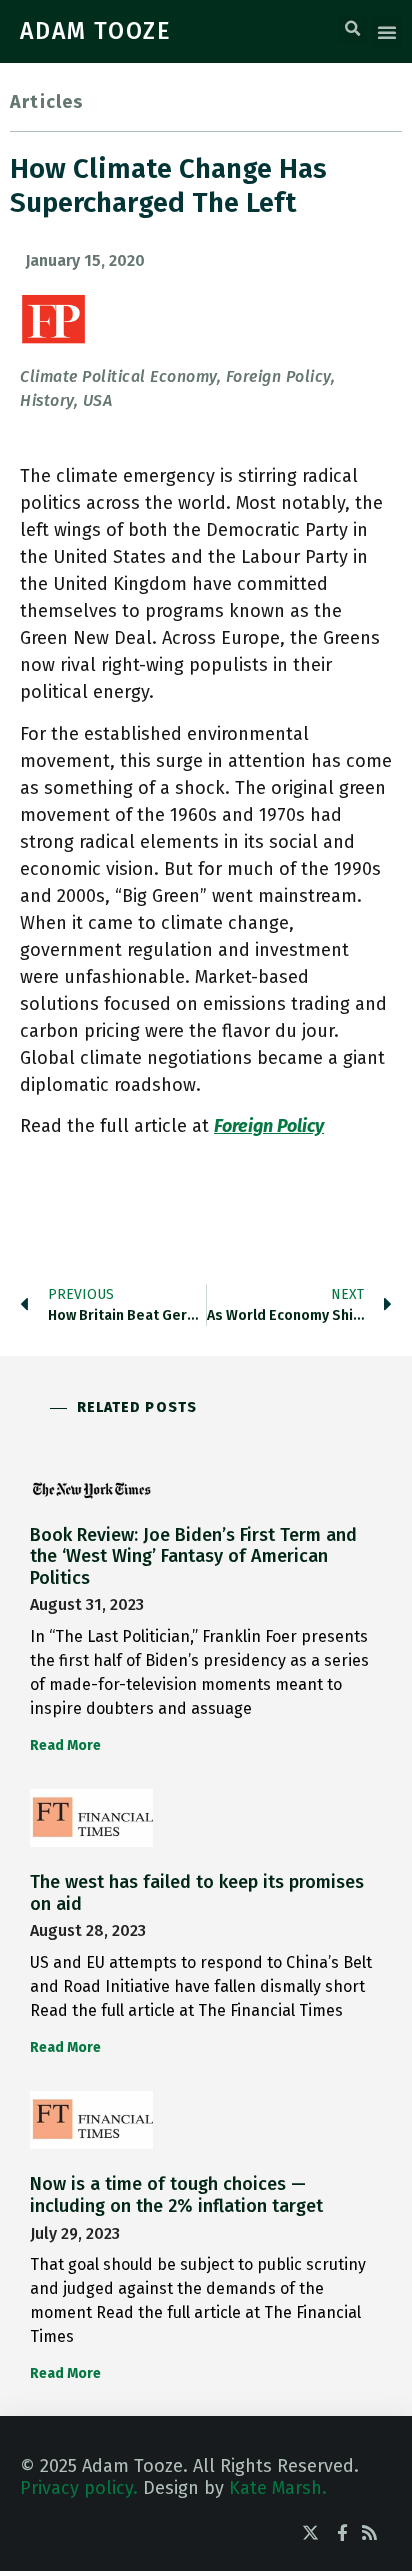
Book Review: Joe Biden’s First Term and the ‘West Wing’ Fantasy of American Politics (193, 1556)
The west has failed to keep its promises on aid (197, 1893)
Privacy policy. (79, 2488)
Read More (65, 1745)
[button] (353, 29)
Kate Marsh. (278, 2488)
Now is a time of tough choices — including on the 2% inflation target (176, 2195)
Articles (47, 102)
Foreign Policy (269, 1126)
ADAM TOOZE (96, 31)
